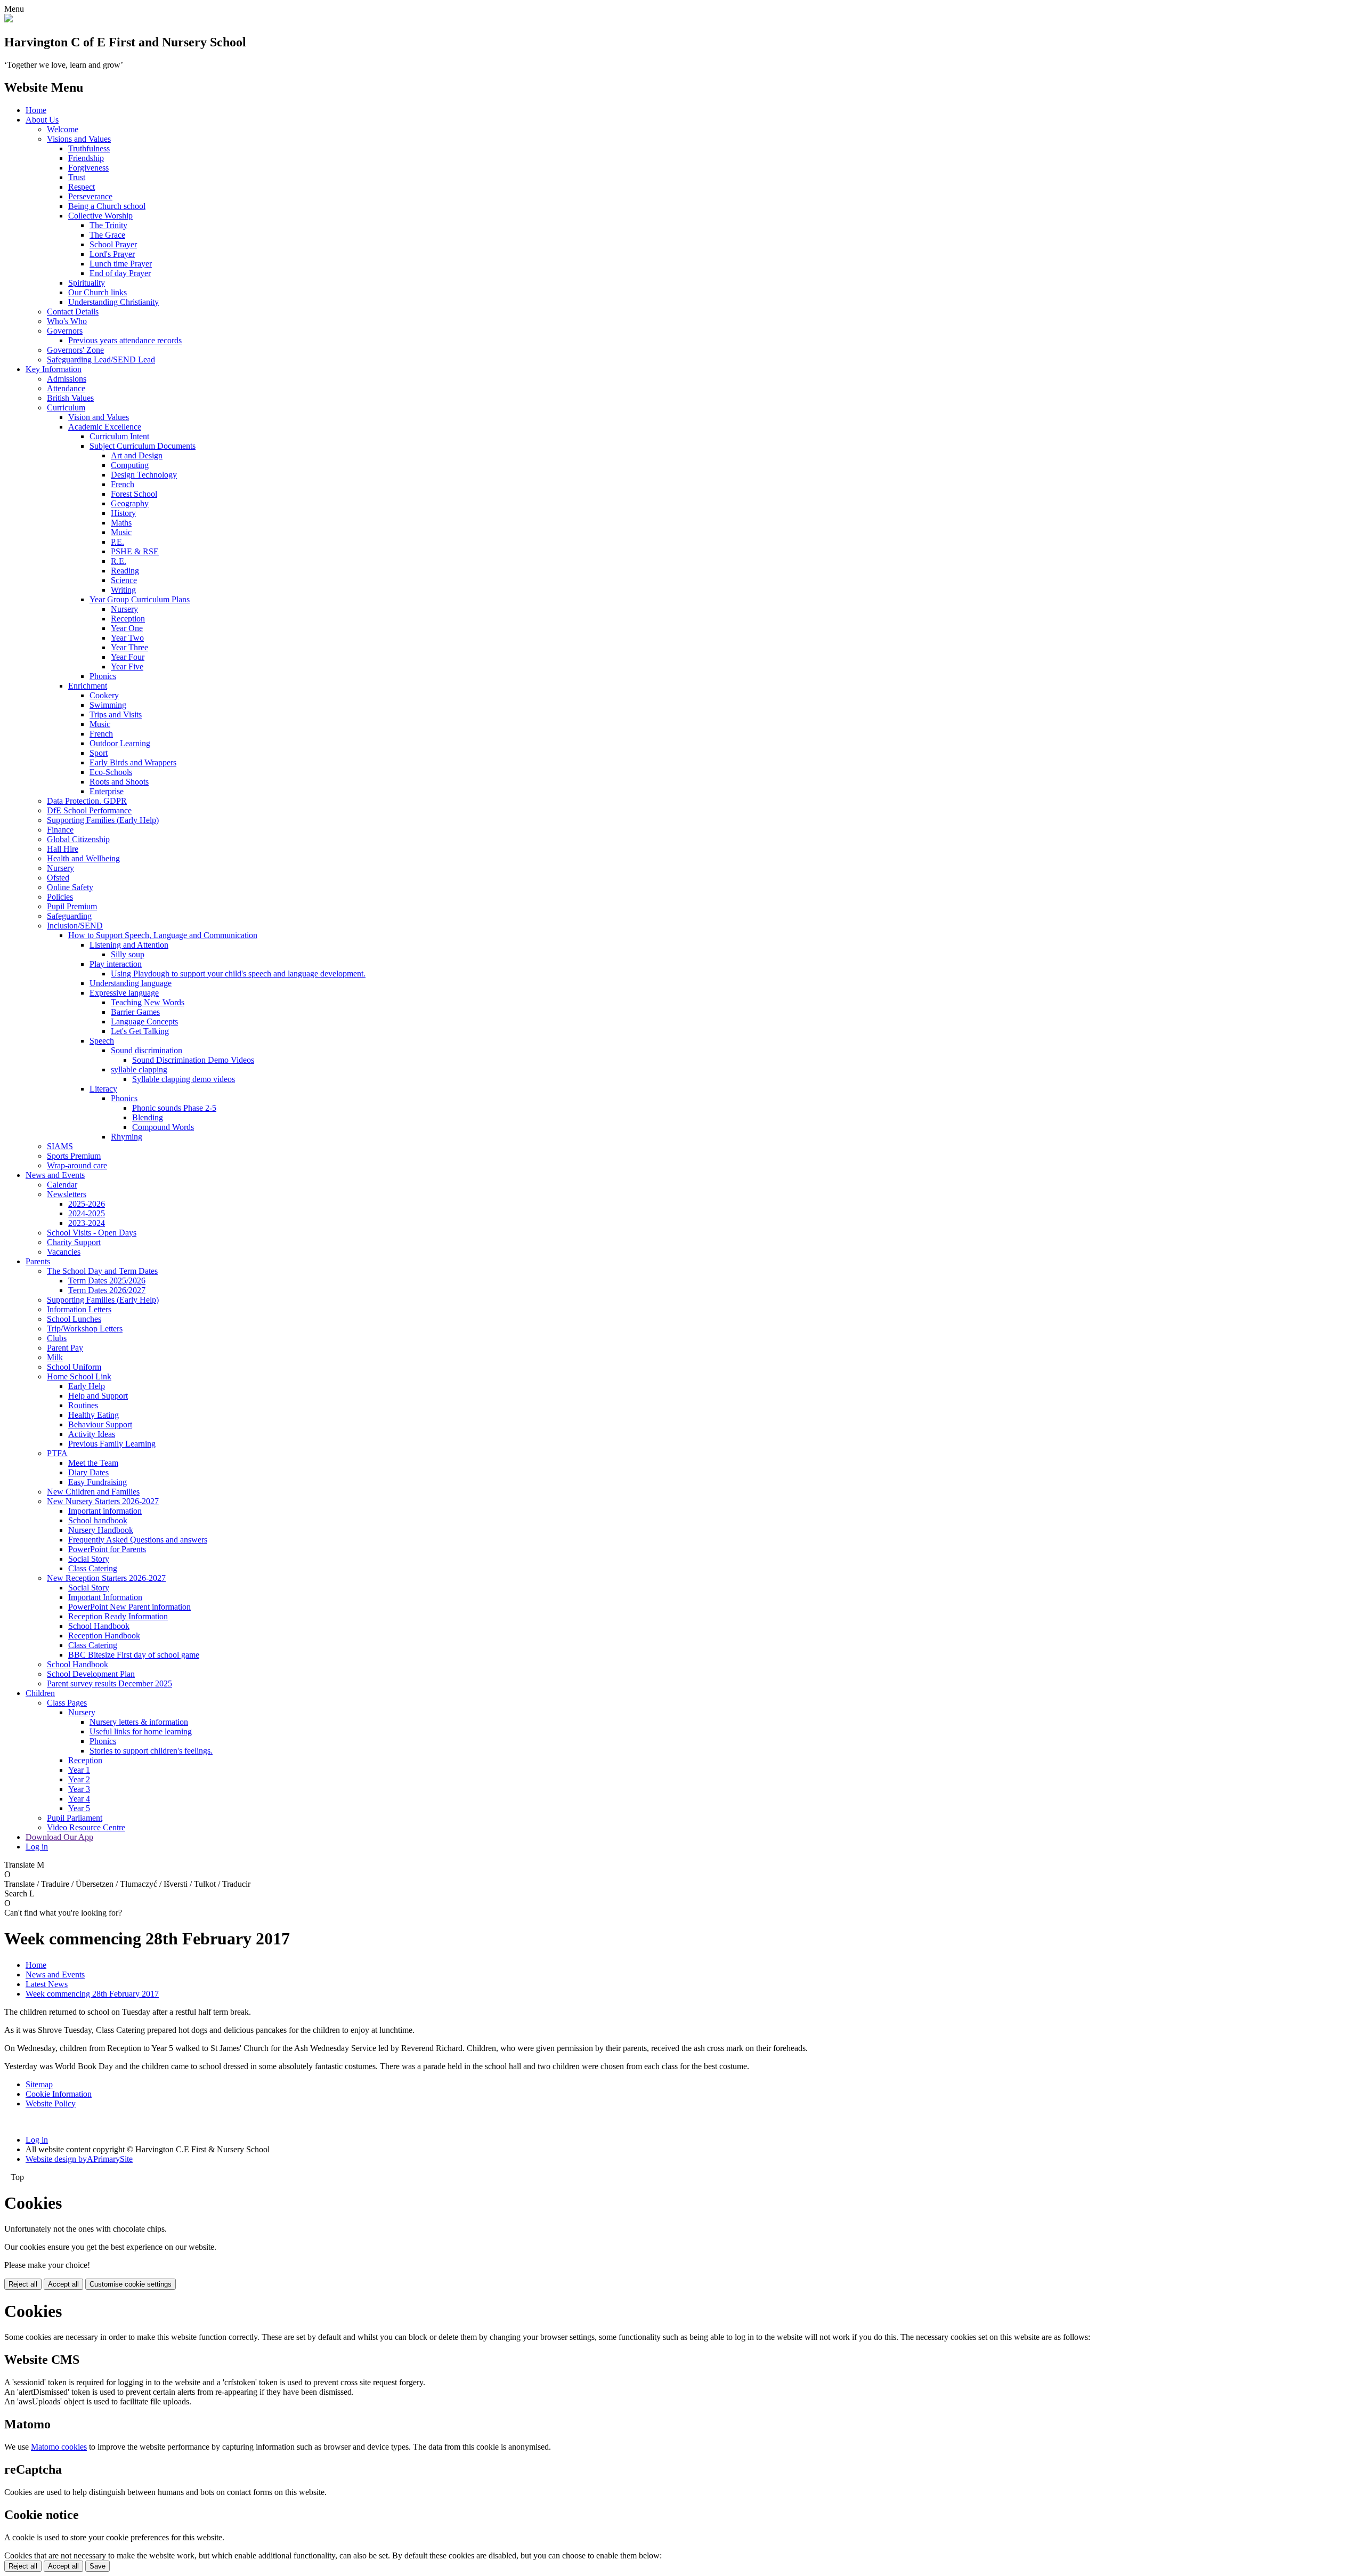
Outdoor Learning (120, 743)
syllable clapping (139, 1069)
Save (98, 2566)
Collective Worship (100, 216)
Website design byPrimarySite (79, 2159)
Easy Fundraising (98, 1482)
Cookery (104, 695)
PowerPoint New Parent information (129, 1607)
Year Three (129, 647)
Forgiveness (88, 168)
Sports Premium (74, 1156)
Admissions (67, 379)
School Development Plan (91, 1674)
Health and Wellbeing (83, 858)
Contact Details (73, 312)
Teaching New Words (148, 1002)
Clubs (57, 1338)
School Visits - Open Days (92, 1233)
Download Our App (59, 1837)
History (123, 513)
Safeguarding (69, 916)
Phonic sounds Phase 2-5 (174, 1108)
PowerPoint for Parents (107, 1549)
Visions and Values (79, 139)
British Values (70, 398)
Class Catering (93, 1568)
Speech (102, 1041)
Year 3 (79, 1789)
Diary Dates (88, 1472)
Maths (121, 523)
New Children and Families (93, 1492)
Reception (128, 619)
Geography (130, 503)
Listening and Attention (129, 945)
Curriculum (66, 407)
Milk (55, 1357)
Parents (38, 1261)
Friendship (86, 158)
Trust (77, 177)
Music (121, 532)
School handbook (98, 1520)
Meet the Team (93, 1463)
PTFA (57, 1453)
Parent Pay (65, 1348)
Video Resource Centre (86, 1827)
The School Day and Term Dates (102, 1271)
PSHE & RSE (135, 551)
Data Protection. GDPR (87, 801)
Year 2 (79, 1779)
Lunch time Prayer (121, 264)
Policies (60, 897)
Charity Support (74, 1242)
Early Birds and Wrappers (133, 762)
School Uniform (74, 1367)
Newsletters (67, 1194)
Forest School (134, 494)
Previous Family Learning (112, 1444)
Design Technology (144, 475)
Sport (99, 753)
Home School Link (79, 1376)
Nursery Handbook (101, 1530)
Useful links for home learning (141, 1731)
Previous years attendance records (125, 340)
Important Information (105, 1597)
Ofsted (58, 878)
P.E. (117, 542)
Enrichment (88, 686)
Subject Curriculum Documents (143, 446)
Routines (83, 1405)
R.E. (119, 561)
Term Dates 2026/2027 (107, 1290)
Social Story (89, 1559)
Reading (125, 571)
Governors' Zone (75, 350)
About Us (42, 120)
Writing (123, 590)
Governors (65, 331)
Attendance (66, 388)
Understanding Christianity (113, 302)
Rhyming (127, 1137)
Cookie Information (59, 2094)
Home (36, 110)
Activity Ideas (92, 1434)
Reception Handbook (104, 1636)
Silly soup (128, 954)
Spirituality (87, 283)
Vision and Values (99, 417)
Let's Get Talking (140, 1031)
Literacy (103, 1089)
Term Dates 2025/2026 (107, 1281)
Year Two (127, 638)
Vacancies (64, 1252)
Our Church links (98, 292)
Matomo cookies (59, 2447)
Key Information (54, 369)
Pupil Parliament (75, 1818)
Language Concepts (144, 1021)
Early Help (87, 1386)
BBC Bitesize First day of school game (134, 1655)
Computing (130, 465)
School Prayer (113, 244)
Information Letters (79, 1309)
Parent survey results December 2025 (109, 1683)
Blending (148, 1117)
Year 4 (79, 1799)
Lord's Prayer (112, 254)
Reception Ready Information (118, 1616)
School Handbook (99, 1626)
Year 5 (79, 1808)
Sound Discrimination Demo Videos (193, 1060)
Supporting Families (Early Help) (103, 820)
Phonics (103, 676)
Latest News (47, 1984)
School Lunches (74, 1319)
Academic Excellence (105, 427)
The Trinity (108, 225)
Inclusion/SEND (75, 926)
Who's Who (67, 321)
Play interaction (116, 964)
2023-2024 (87, 1223)
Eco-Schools (111, 772)
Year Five (127, 667)
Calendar (62, 1185)
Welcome (63, 129)
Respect (82, 187)
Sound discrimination (147, 1050)
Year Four (128, 657)
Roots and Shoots (119, 782)
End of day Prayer (120, 273)
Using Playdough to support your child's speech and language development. (238, 974)
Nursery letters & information (139, 1722)
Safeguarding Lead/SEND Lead (101, 360)
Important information (105, 1511)
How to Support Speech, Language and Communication (163, 935)
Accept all (63, 2284)
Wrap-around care (77, 1165)
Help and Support (98, 1396)
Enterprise (107, 791)
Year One (127, 628)
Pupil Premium (72, 906)
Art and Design (137, 455)
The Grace (107, 235)
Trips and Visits (116, 714)
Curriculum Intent (119, 436)
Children (40, 1693)
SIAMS (60, 1146)
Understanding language (131, 983)
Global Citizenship (78, 839)
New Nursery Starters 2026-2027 (103, 1501)
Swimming (108, 705)
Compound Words (163, 1127)
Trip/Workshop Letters (85, 1329)
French (123, 484)
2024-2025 (87, 1213)
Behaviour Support (100, 1424)
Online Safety (70, 887)
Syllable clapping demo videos (184, 1079)
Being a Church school (107, 206)
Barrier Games (135, 1012)
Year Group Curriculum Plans (140, 599)
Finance (60, 830)
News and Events (55, 1175)
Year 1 (79, 1770)
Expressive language (124, 993)
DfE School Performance (89, 810)
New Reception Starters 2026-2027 (106, 1578)
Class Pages (67, 1703)
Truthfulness (89, 148)
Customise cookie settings (131, 2284)
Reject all (23, 2284)
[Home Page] (9, 19)
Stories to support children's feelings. (151, 1751)
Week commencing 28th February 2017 (92, 1994)
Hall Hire (63, 849)
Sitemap (39, 2084)
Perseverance (90, 196)
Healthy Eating (94, 1415)
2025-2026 (87, 1204)
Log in (37, 1847)
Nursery (124, 609)
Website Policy (51, 2103)
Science (124, 580)
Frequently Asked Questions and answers (138, 1540)
